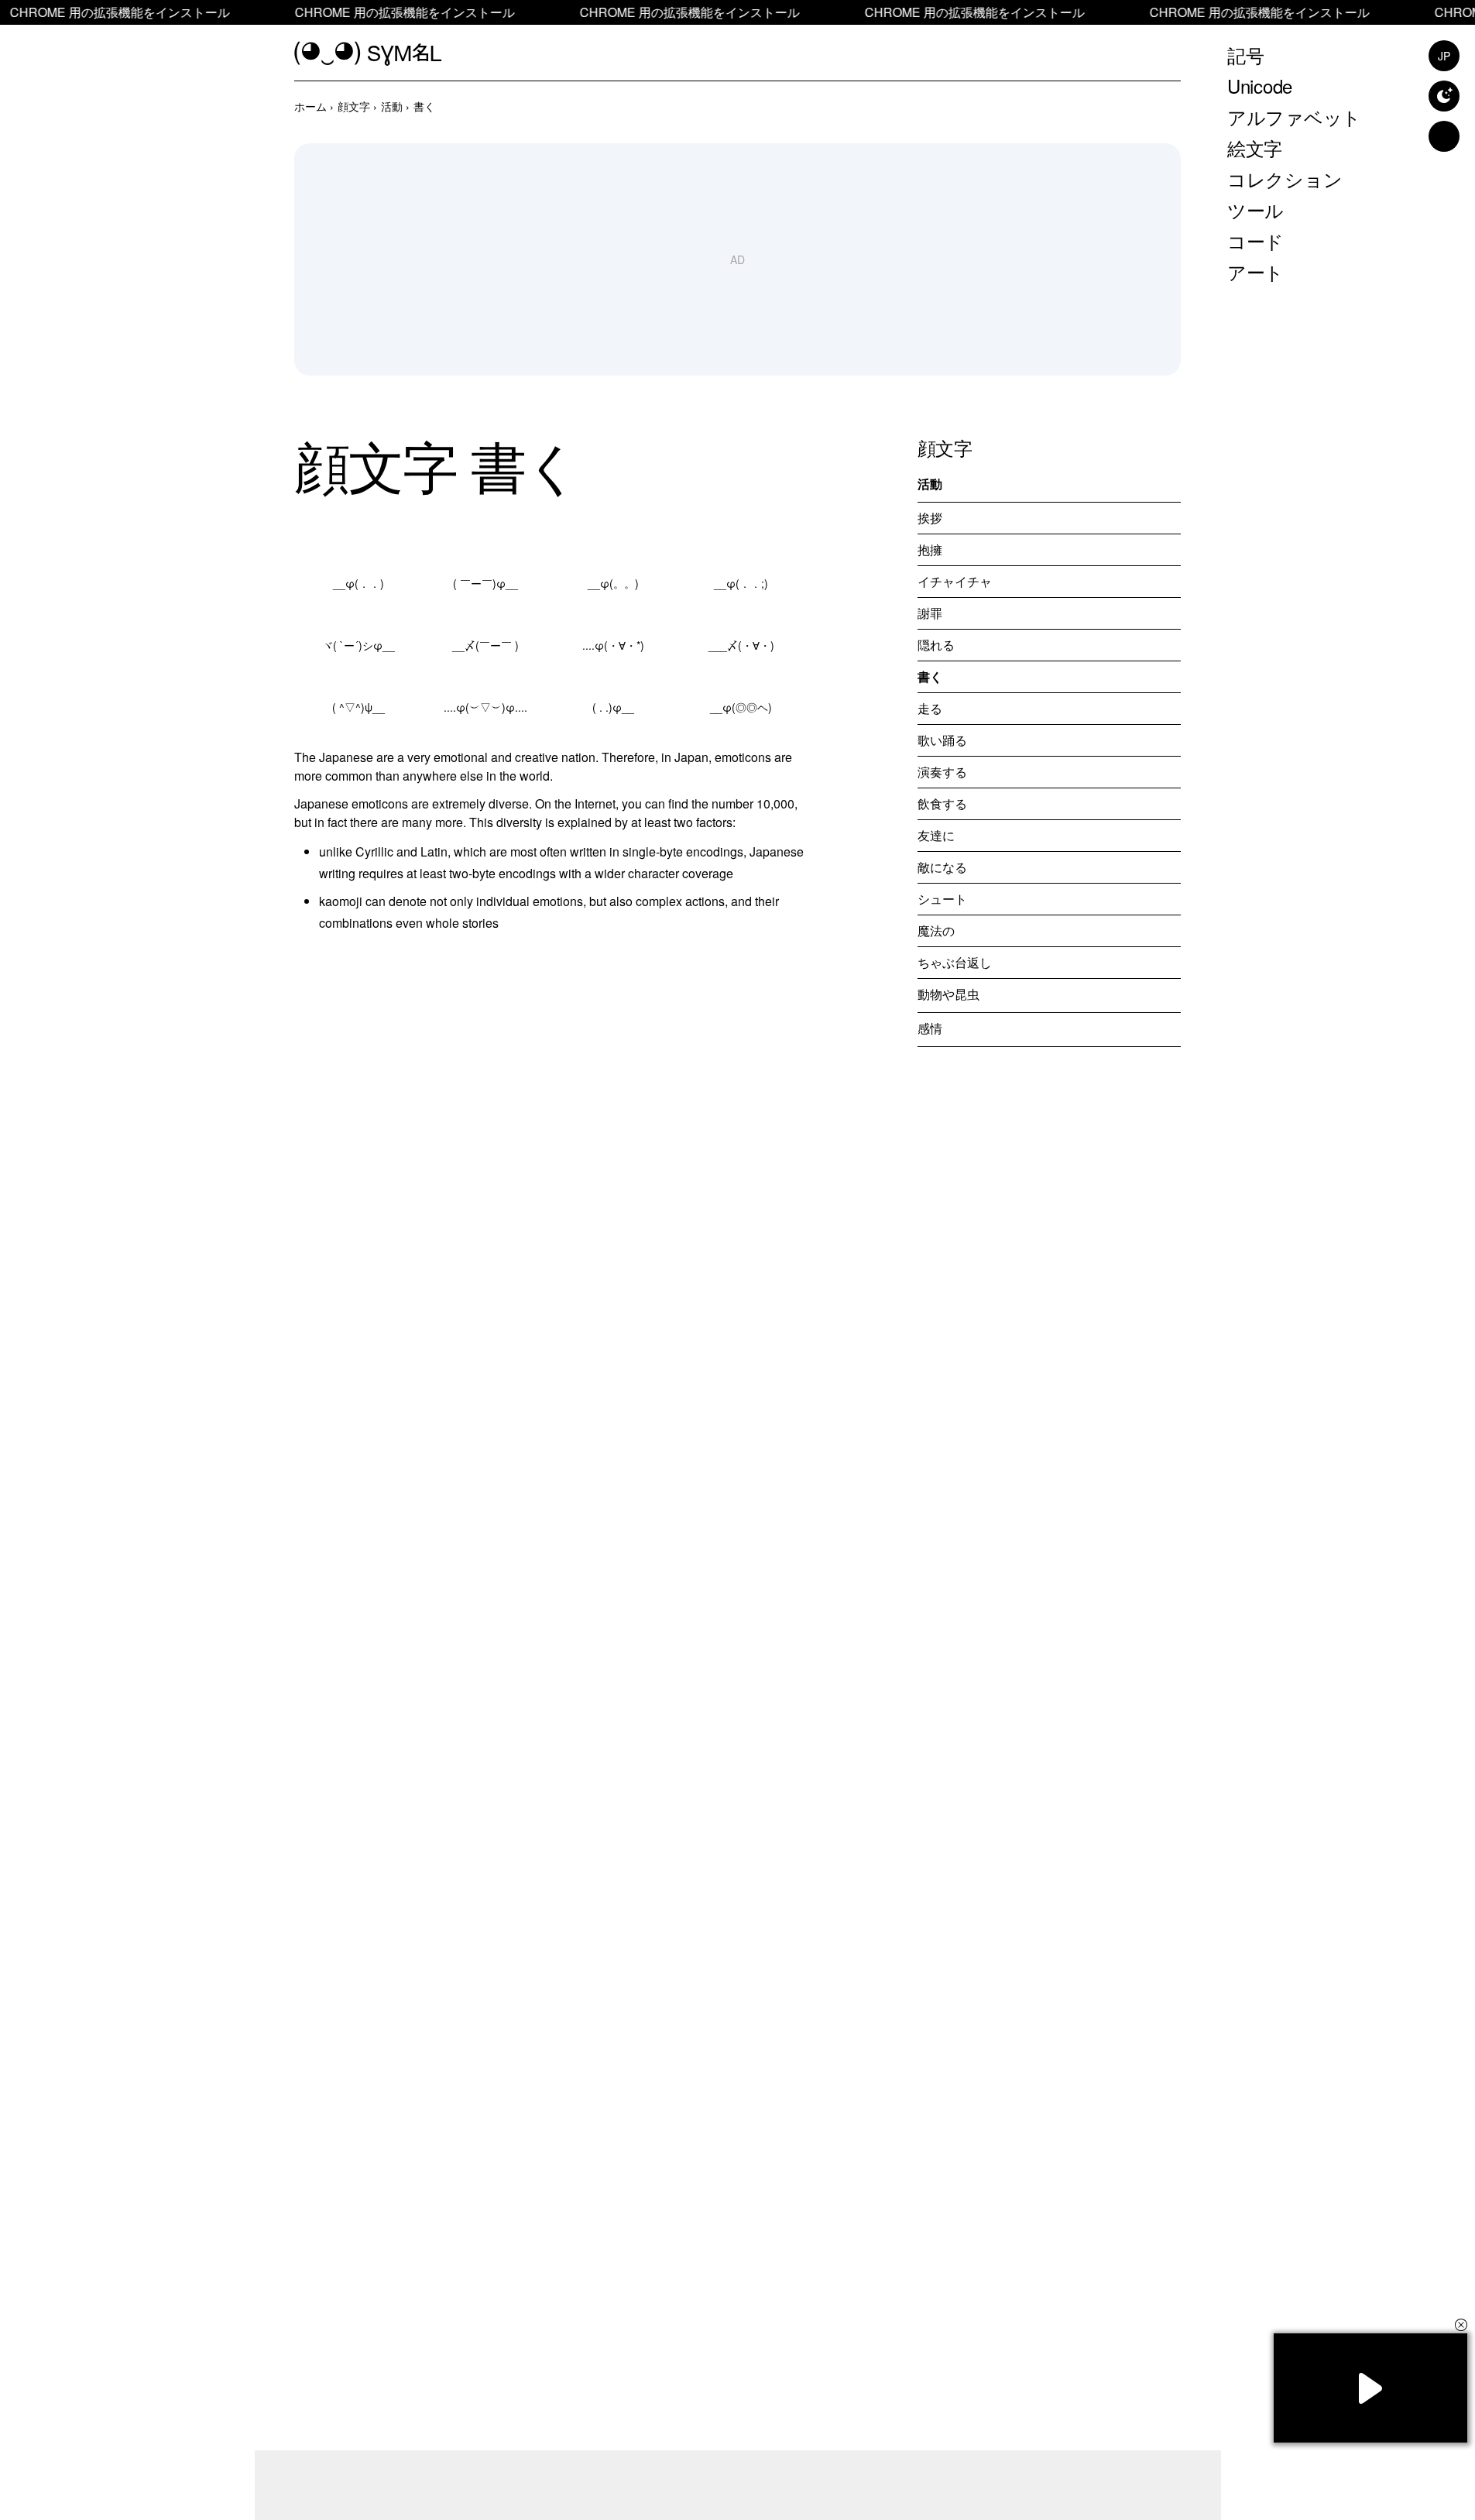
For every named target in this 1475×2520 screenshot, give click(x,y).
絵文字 (1255, 148)
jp (1444, 56)
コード (1255, 240)
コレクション (1285, 179)
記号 (1246, 55)
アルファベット (1294, 117)
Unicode (1260, 86)
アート (1255, 271)
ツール (1255, 209)
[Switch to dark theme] (1444, 96)
